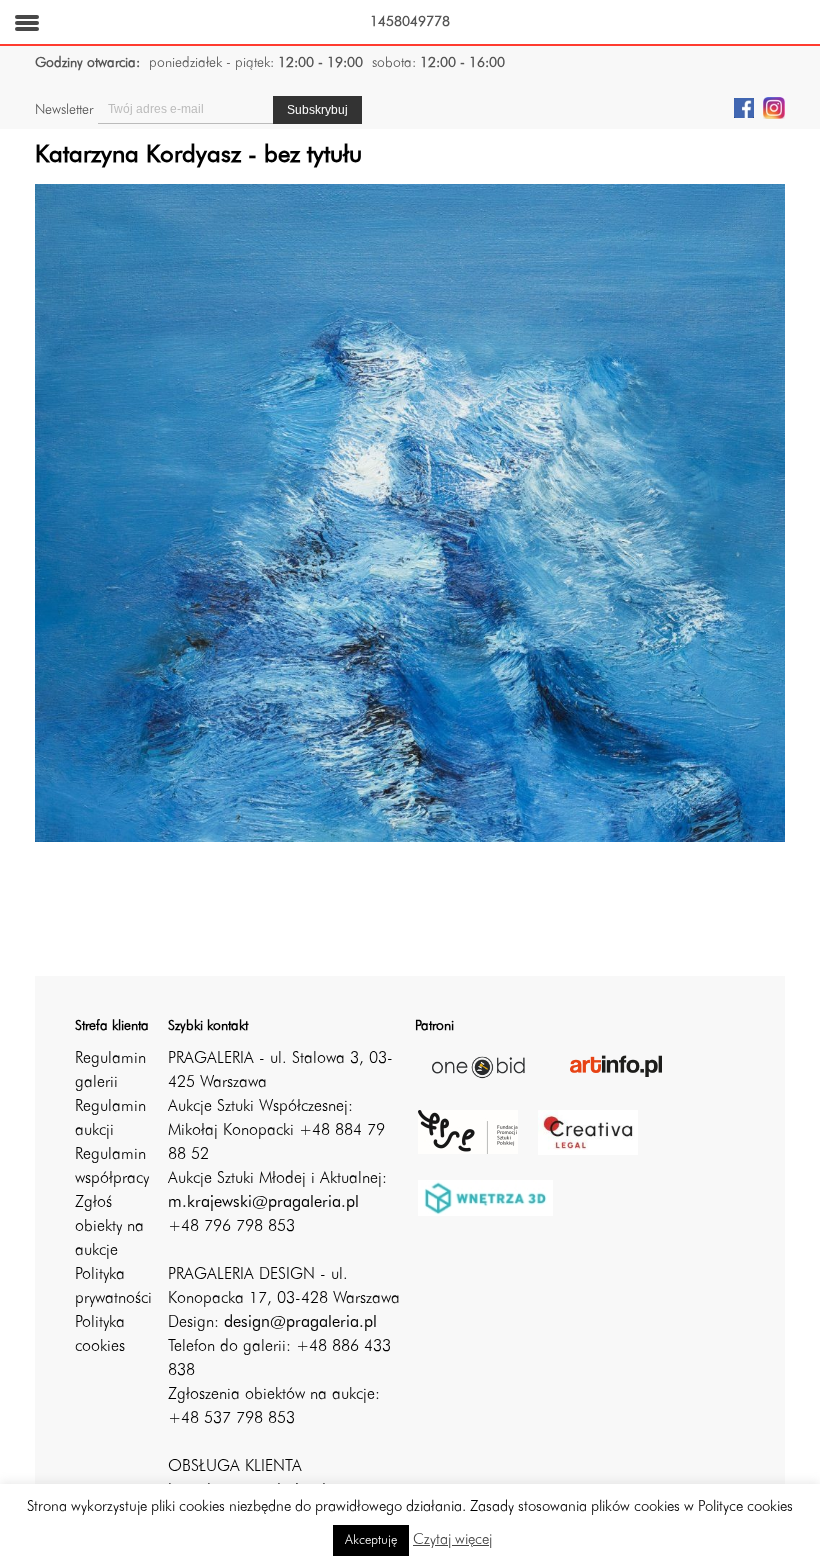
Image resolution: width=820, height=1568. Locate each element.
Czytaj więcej (452, 1540)
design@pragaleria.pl (300, 1323)
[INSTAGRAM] (774, 107)
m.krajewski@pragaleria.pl (263, 1203)
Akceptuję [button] (371, 1540)
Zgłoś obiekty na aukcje (109, 1227)
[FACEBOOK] (744, 107)
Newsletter (64, 110)
